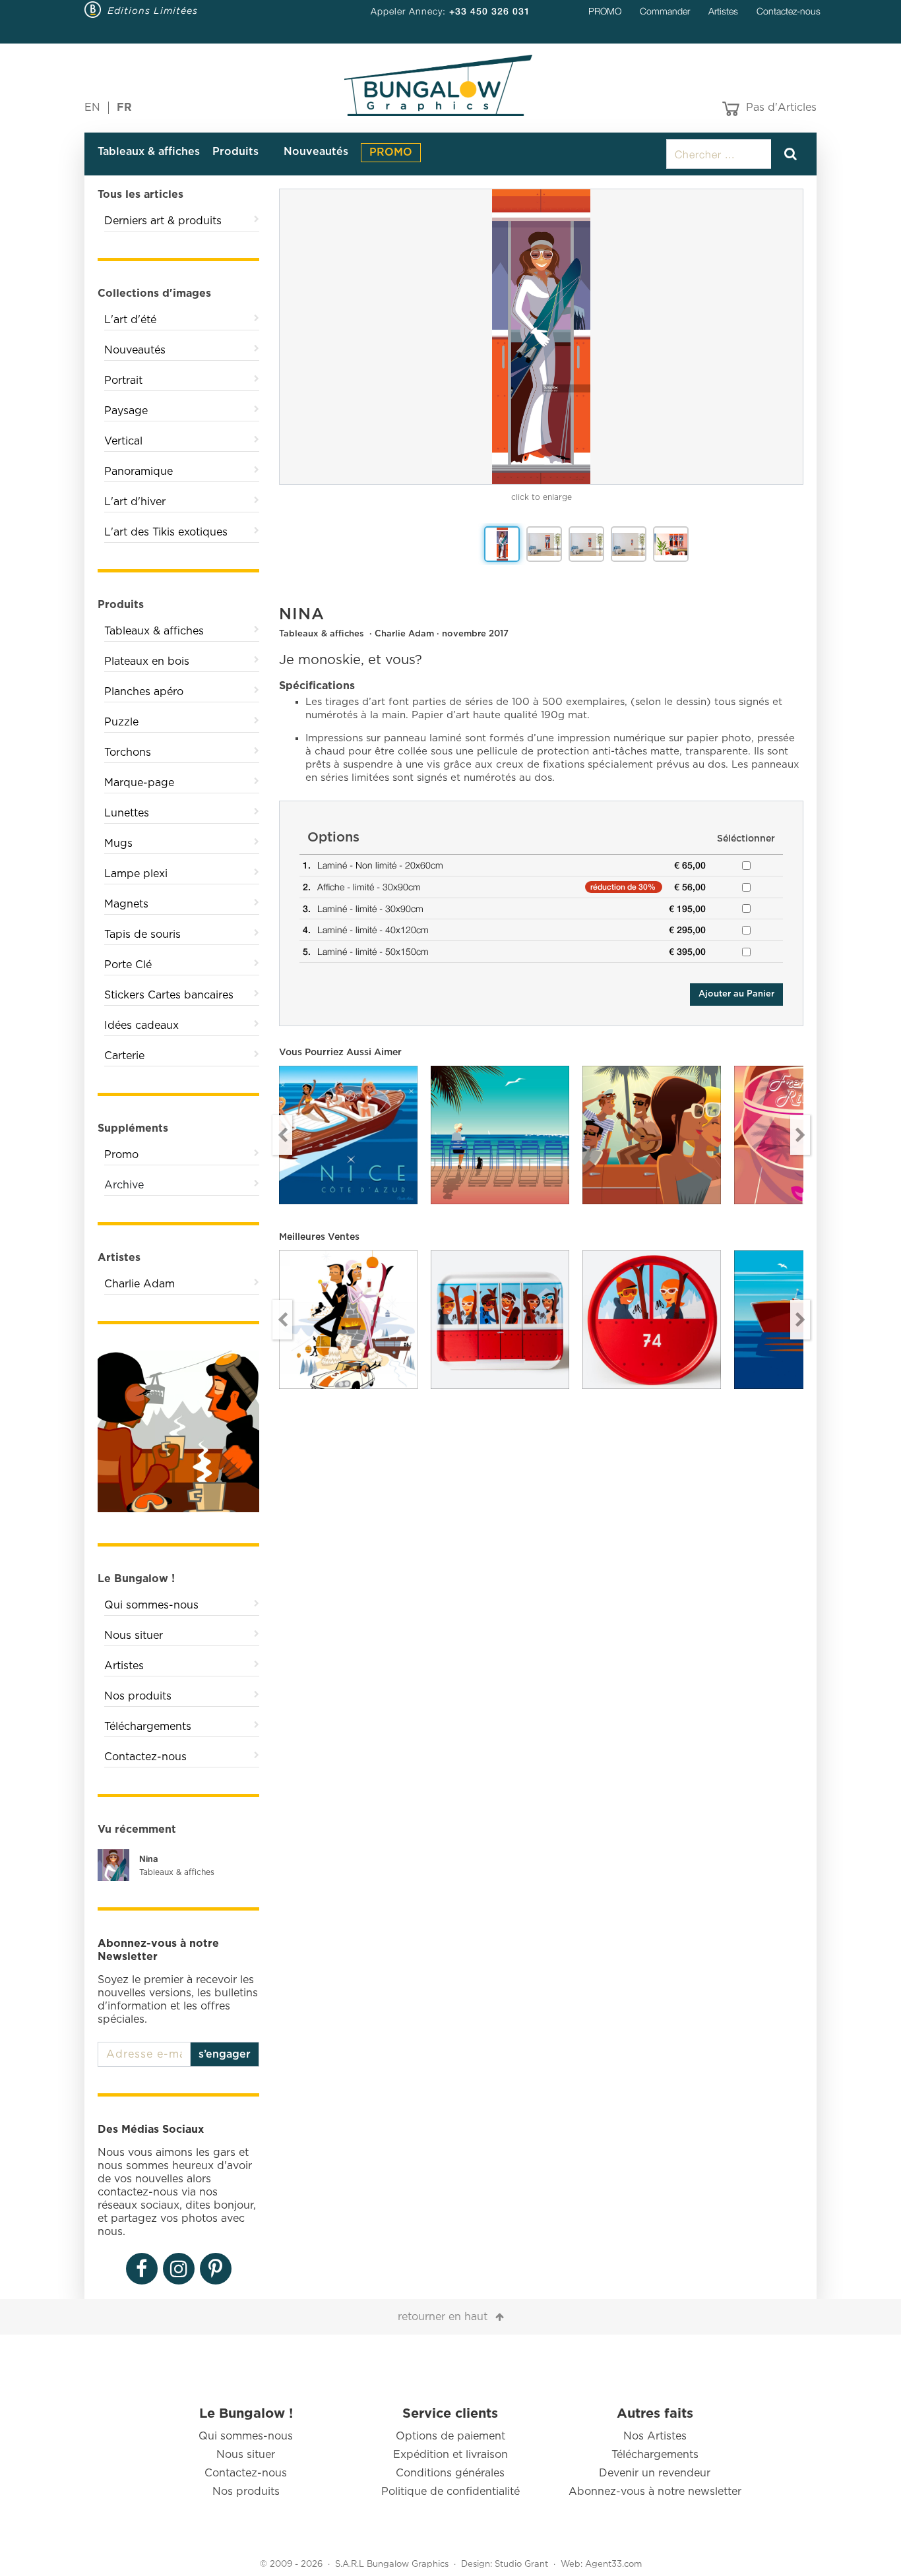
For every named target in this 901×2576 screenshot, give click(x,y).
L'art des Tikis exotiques (166, 532)
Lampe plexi (136, 874)
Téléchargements (148, 1727)
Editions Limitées (153, 11)
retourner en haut (443, 2317)
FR (124, 107)
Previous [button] (282, 1135)
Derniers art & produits (163, 221)
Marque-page (139, 783)
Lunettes (127, 813)
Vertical (123, 441)
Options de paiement (450, 2436)
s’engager (225, 2054)
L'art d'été (130, 320)
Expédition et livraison (450, 2455)
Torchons (128, 752)
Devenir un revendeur (655, 2473)
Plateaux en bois (147, 661)
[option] (541, 337)
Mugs (118, 843)
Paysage (126, 411)
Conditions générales (450, 2473)
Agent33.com (613, 2564)
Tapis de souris (142, 935)
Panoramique (139, 472)
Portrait (123, 381)
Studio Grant (521, 2564)
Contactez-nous (789, 11)
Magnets (126, 904)
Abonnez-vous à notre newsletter (655, 2492)
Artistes (723, 11)
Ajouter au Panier (736, 994)
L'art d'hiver (135, 502)
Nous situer (134, 1636)
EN (92, 107)
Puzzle (121, 722)
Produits (235, 152)
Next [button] (800, 1135)
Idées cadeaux (141, 1026)
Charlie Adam (140, 1284)
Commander (665, 11)
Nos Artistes (655, 2436)
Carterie (124, 1056)
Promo (121, 1155)
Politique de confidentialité (450, 2492)
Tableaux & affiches (149, 152)
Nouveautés (316, 152)
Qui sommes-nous (151, 1605)
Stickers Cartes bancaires (169, 995)
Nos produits (138, 1696)
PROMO (605, 11)
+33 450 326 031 (490, 11)
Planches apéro (144, 692)
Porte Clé (128, 965)
